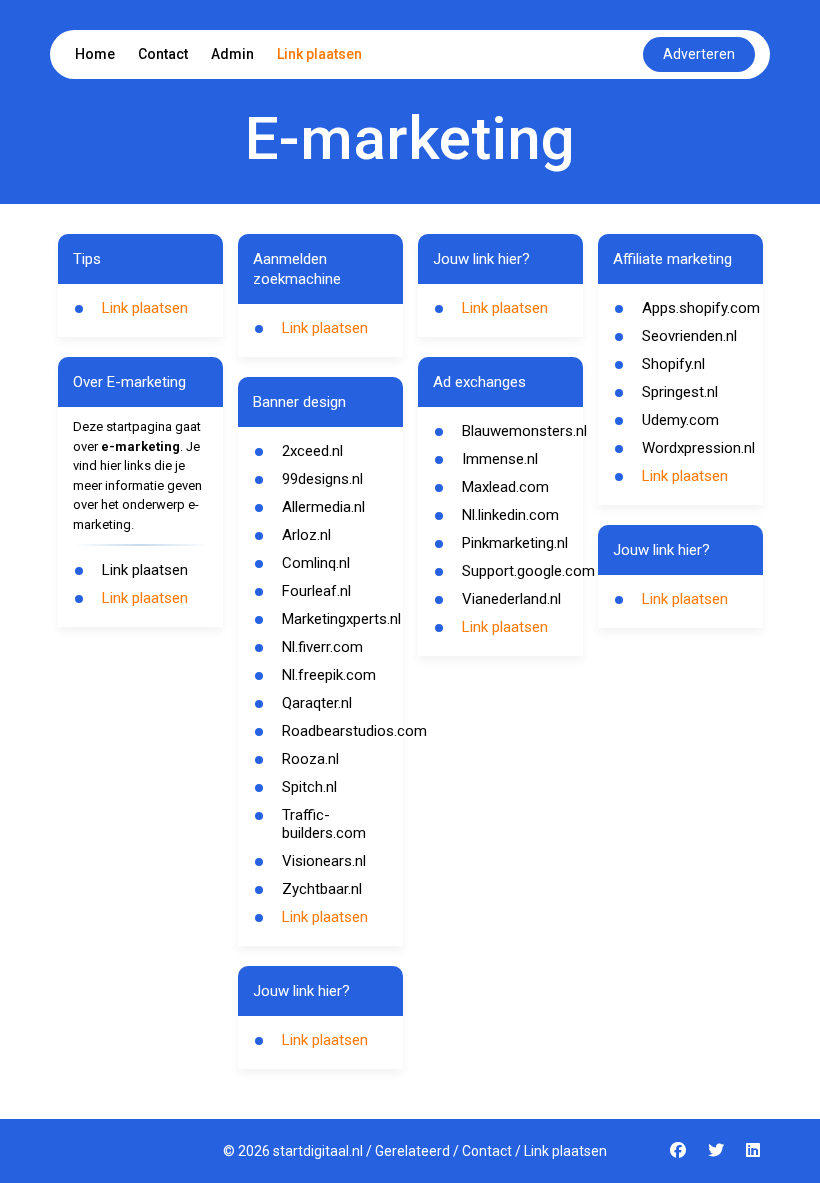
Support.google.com (528, 571)
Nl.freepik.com (329, 675)
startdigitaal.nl (318, 1151)
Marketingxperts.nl (341, 619)
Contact (163, 54)
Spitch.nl (309, 787)
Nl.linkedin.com (510, 515)
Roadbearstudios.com (354, 731)
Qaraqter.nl (317, 703)
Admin (232, 54)
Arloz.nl (306, 535)
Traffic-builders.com (324, 824)
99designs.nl (322, 479)
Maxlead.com (505, 487)
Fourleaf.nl (316, 591)
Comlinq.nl (316, 563)
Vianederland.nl (511, 599)
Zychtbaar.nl (322, 889)
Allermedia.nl (323, 507)
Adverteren (699, 54)
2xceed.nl (312, 451)
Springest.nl (680, 392)
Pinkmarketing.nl (515, 543)
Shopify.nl (673, 364)
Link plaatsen (319, 54)
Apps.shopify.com (701, 308)
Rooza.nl (310, 759)
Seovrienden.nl (689, 336)
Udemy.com (680, 420)
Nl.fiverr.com (322, 647)
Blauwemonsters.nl (524, 431)
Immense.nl (500, 459)
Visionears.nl (324, 861)
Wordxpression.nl (698, 448)
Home (95, 54)
